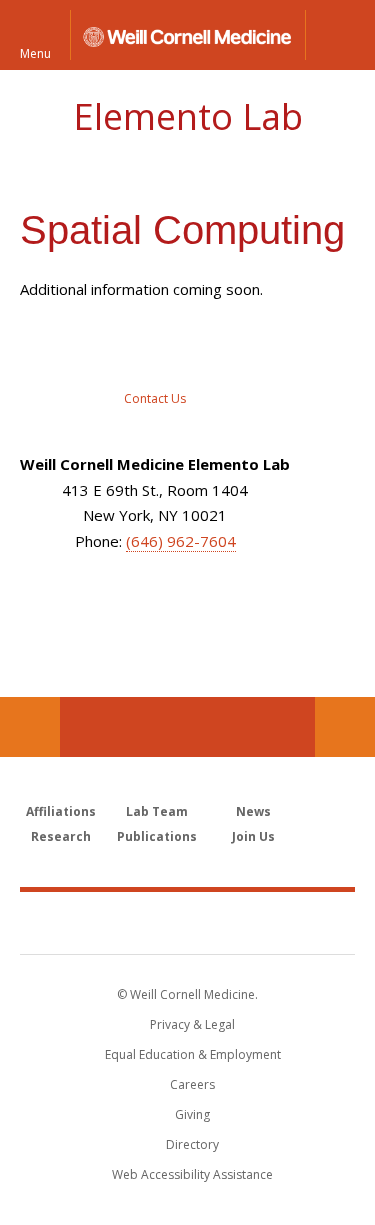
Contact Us (345, 727)
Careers (192, 1084)
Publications (157, 836)
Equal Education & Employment (193, 1054)
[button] (340, 35)
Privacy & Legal (192, 1024)
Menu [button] (35, 52)
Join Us (253, 836)
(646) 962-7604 (181, 541)
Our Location (30, 727)
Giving (192, 1114)
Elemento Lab (188, 116)
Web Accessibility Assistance (192, 1174)
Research (61, 836)
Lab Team (157, 811)
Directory (192, 1144)
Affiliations (61, 811)
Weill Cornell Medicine (188, 922)
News (253, 811)
